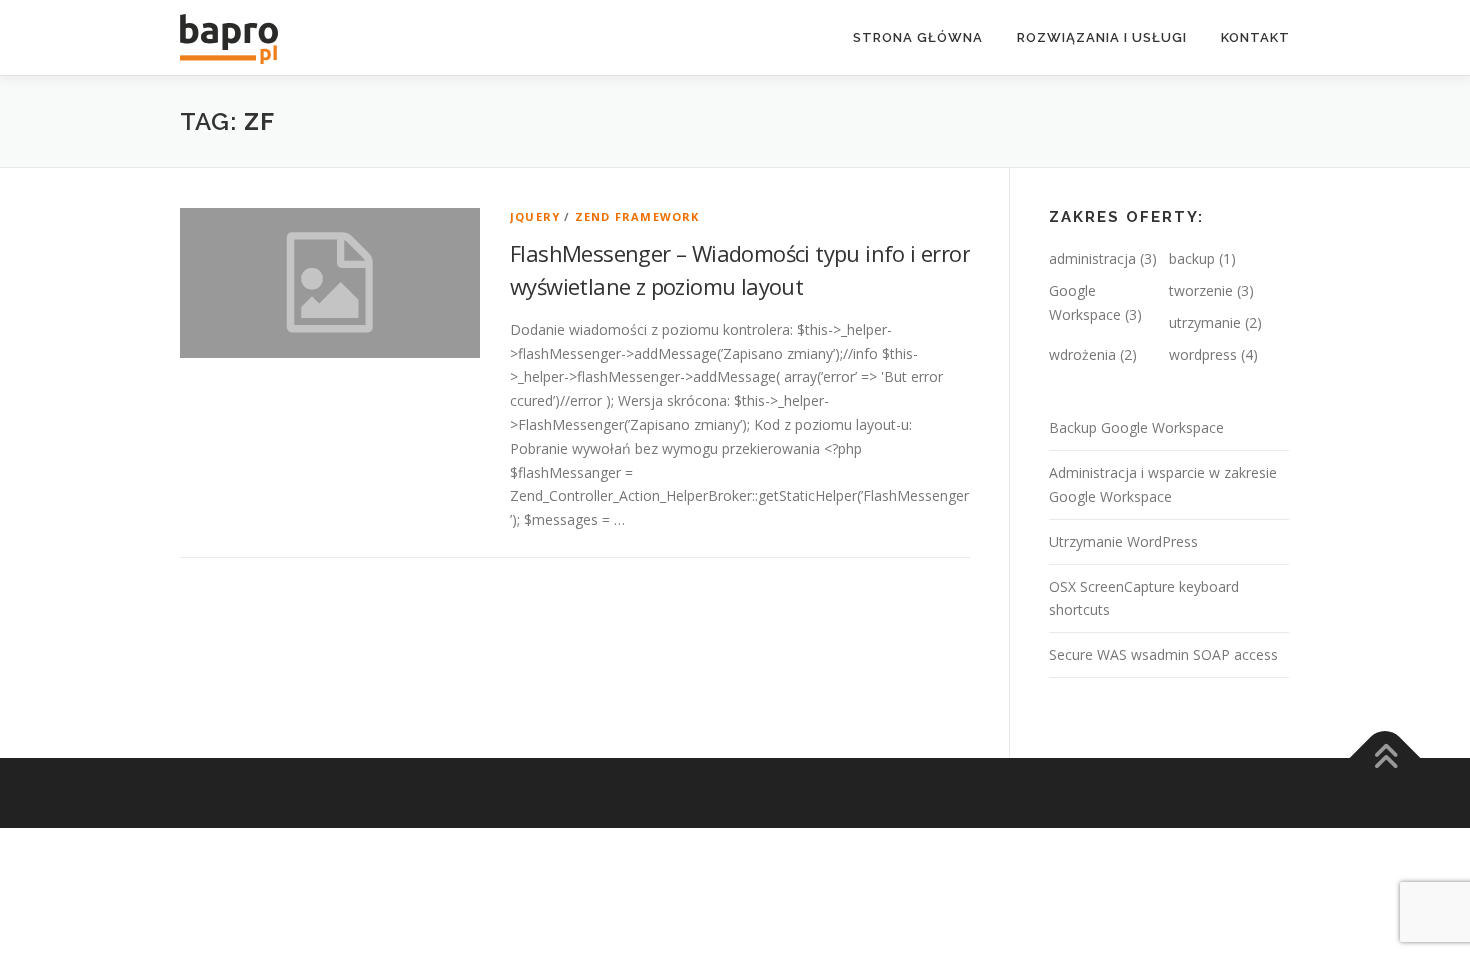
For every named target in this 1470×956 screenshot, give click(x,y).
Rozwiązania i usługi (1102, 37)
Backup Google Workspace (1136, 427)
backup (1192, 258)
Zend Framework (637, 216)
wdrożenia (1082, 354)
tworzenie (1201, 290)
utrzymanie (1205, 322)
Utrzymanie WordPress (1123, 541)
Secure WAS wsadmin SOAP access (1163, 654)
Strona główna (918, 37)
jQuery (535, 216)
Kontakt (1255, 37)
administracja (1092, 258)
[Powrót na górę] (1385, 758)
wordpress (1203, 354)
